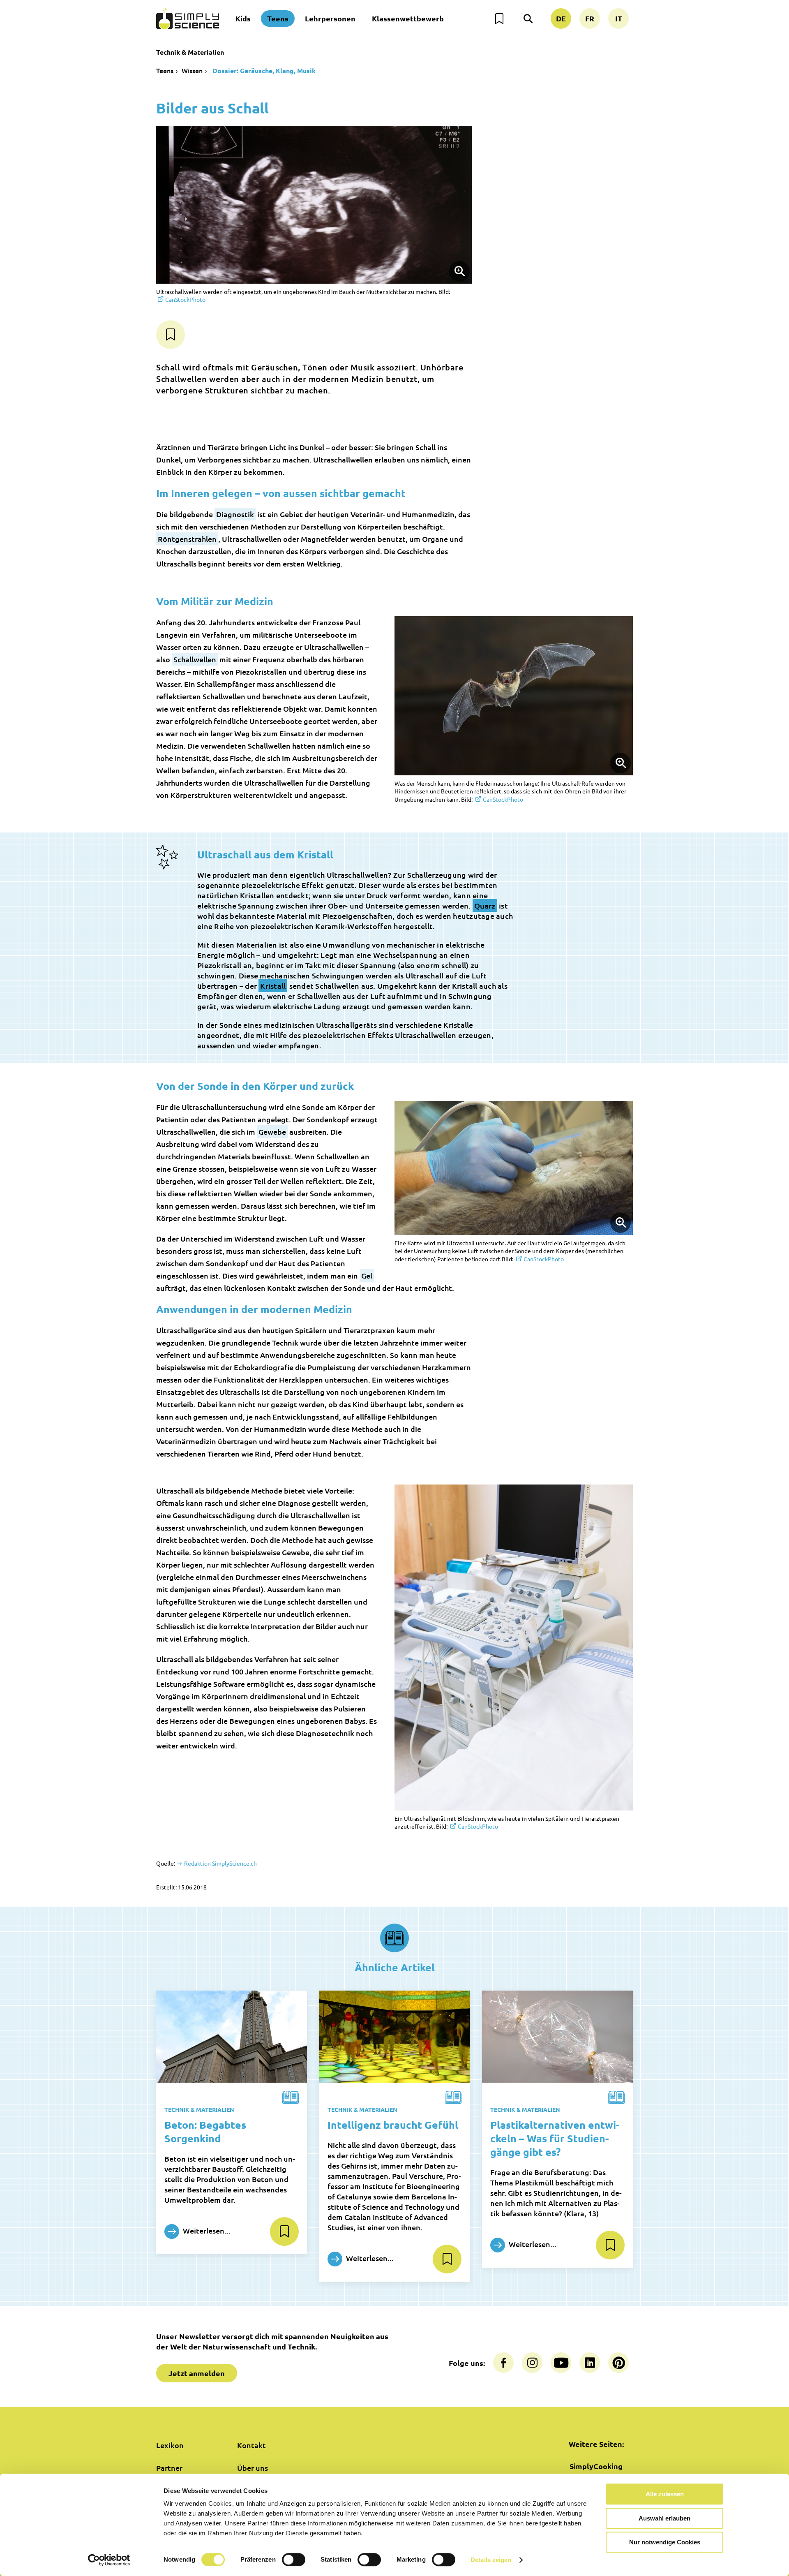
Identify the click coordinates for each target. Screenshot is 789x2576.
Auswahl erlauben (664, 2518)
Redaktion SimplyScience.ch (220, 1863)
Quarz (485, 905)
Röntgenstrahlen (187, 539)
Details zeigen (491, 2560)
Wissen (192, 70)
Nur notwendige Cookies (665, 2542)
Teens (278, 18)
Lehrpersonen (330, 18)
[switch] (294, 2560)
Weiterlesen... (206, 2230)
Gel (367, 1275)
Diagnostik (235, 514)
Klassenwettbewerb (408, 18)
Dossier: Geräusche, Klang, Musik (263, 71)
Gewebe (272, 1132)
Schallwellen (195, 659)
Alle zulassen (665, 2494)
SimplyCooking (596, 2466)
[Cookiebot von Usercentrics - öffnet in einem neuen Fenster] (109, 2560)
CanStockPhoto (185, 299)
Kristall (273, 986)
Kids (243, 18)
